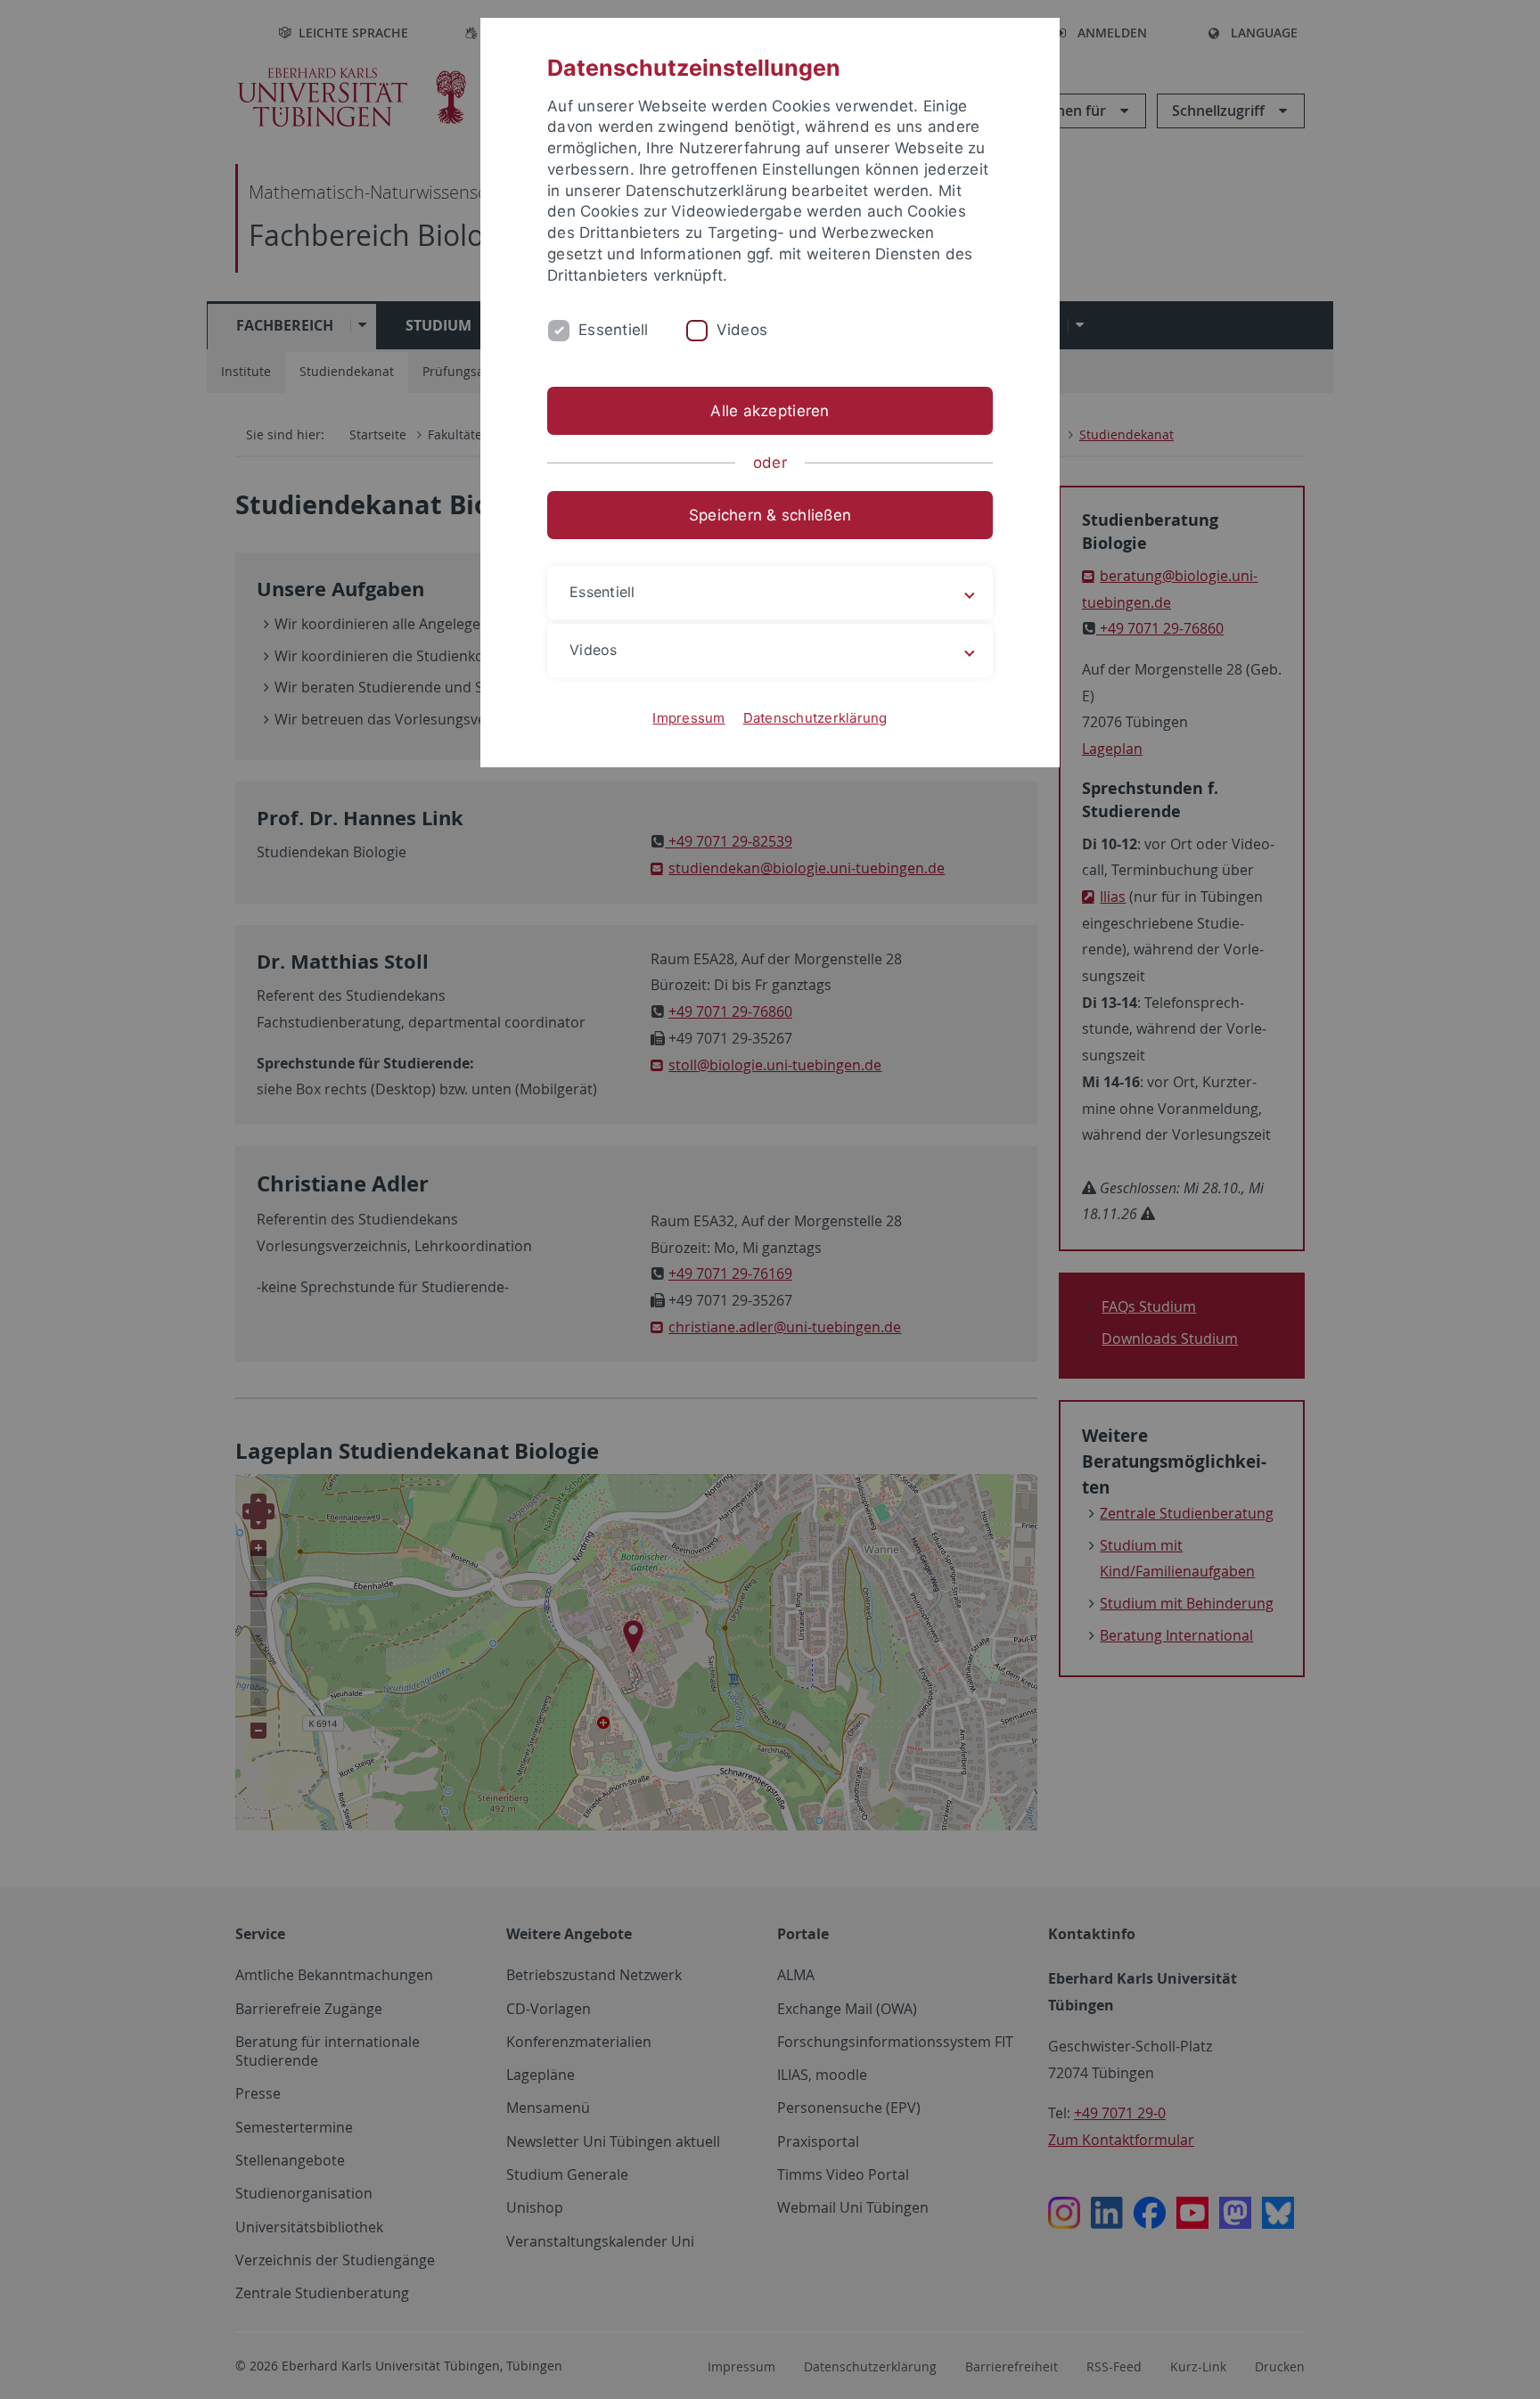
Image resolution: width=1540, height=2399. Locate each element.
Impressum (688, 718)
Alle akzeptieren (770, 411)
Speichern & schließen (770, 515)
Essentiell (614, 330)
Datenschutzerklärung (815, 718)
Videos (742, 330)
